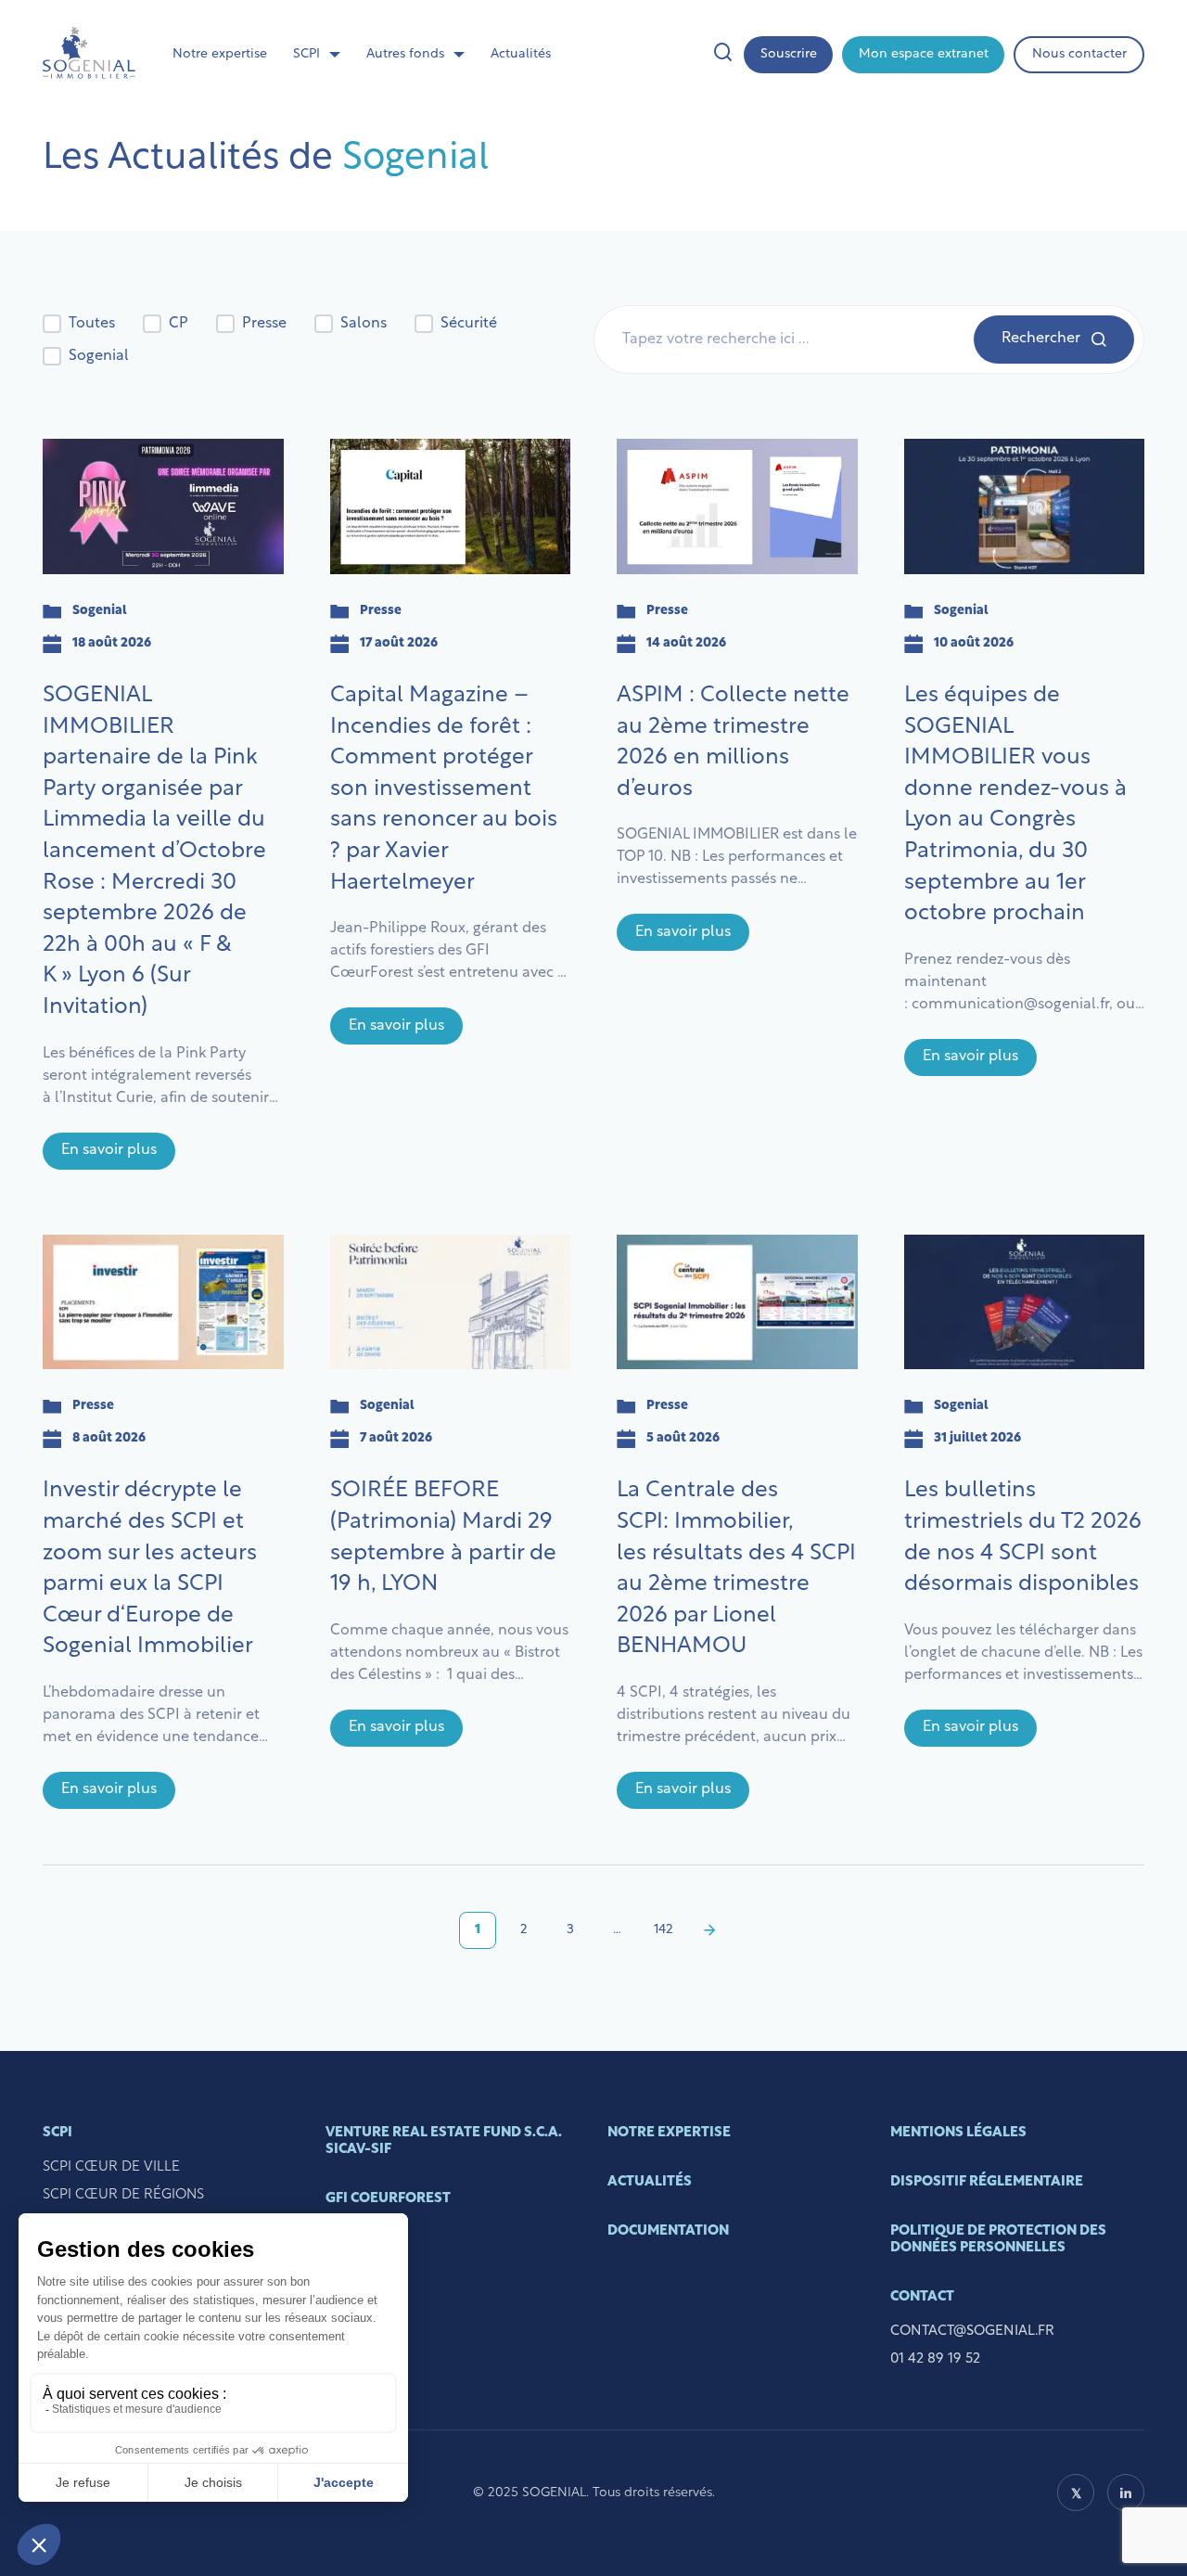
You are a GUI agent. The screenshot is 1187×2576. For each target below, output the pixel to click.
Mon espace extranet (924, 54)
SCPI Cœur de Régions (123, 2195)
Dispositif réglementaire (987, 2182)
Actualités (521, 54)
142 (664, 1930)
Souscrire (789, 54)
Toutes (92, 324)
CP (179, 324)
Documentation (668, 2231)
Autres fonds (405, 54)
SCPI (306, 54)
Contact (922, 2297)
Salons (364, 324)
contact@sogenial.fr (972, 2332)
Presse (264, 324)
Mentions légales (958, 2133)
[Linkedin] (1126, 2493)
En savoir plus (109, 1150)
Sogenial (99, 356)
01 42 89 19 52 (935, 2359)
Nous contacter (1079, 54)
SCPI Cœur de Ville (111, 2167)
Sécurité (469, 324)
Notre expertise (220, 54)
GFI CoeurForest (388, 2199)
